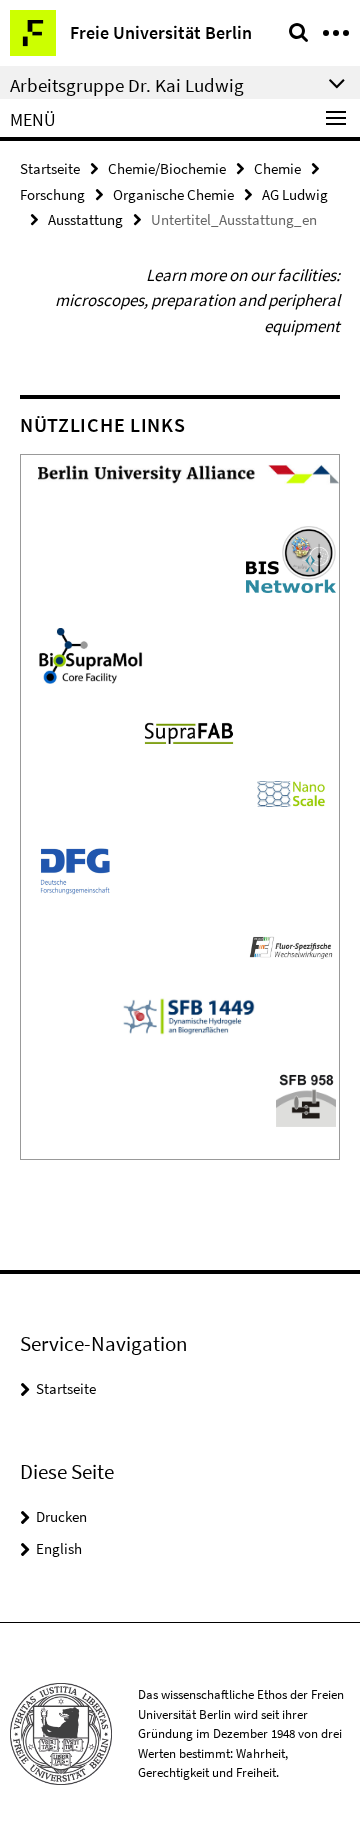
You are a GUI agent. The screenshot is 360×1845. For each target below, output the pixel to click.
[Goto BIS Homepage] (291, 558)
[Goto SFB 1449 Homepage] (291, 945)
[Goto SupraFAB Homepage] (188, 731)
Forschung (52, 194)
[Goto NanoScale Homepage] (291, 792)
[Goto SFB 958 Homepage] (306, 1097)
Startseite (50, 168)
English (59, 1548)
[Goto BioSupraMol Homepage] (90, 654)
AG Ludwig (295, 194)
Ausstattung (85, 219)
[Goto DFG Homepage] (75, 868)
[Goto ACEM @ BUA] (188, 473)
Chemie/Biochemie (167, 168)
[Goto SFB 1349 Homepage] (188, 1014)
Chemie (277, 168)
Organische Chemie (173, 194)
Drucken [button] (61, 1516)
